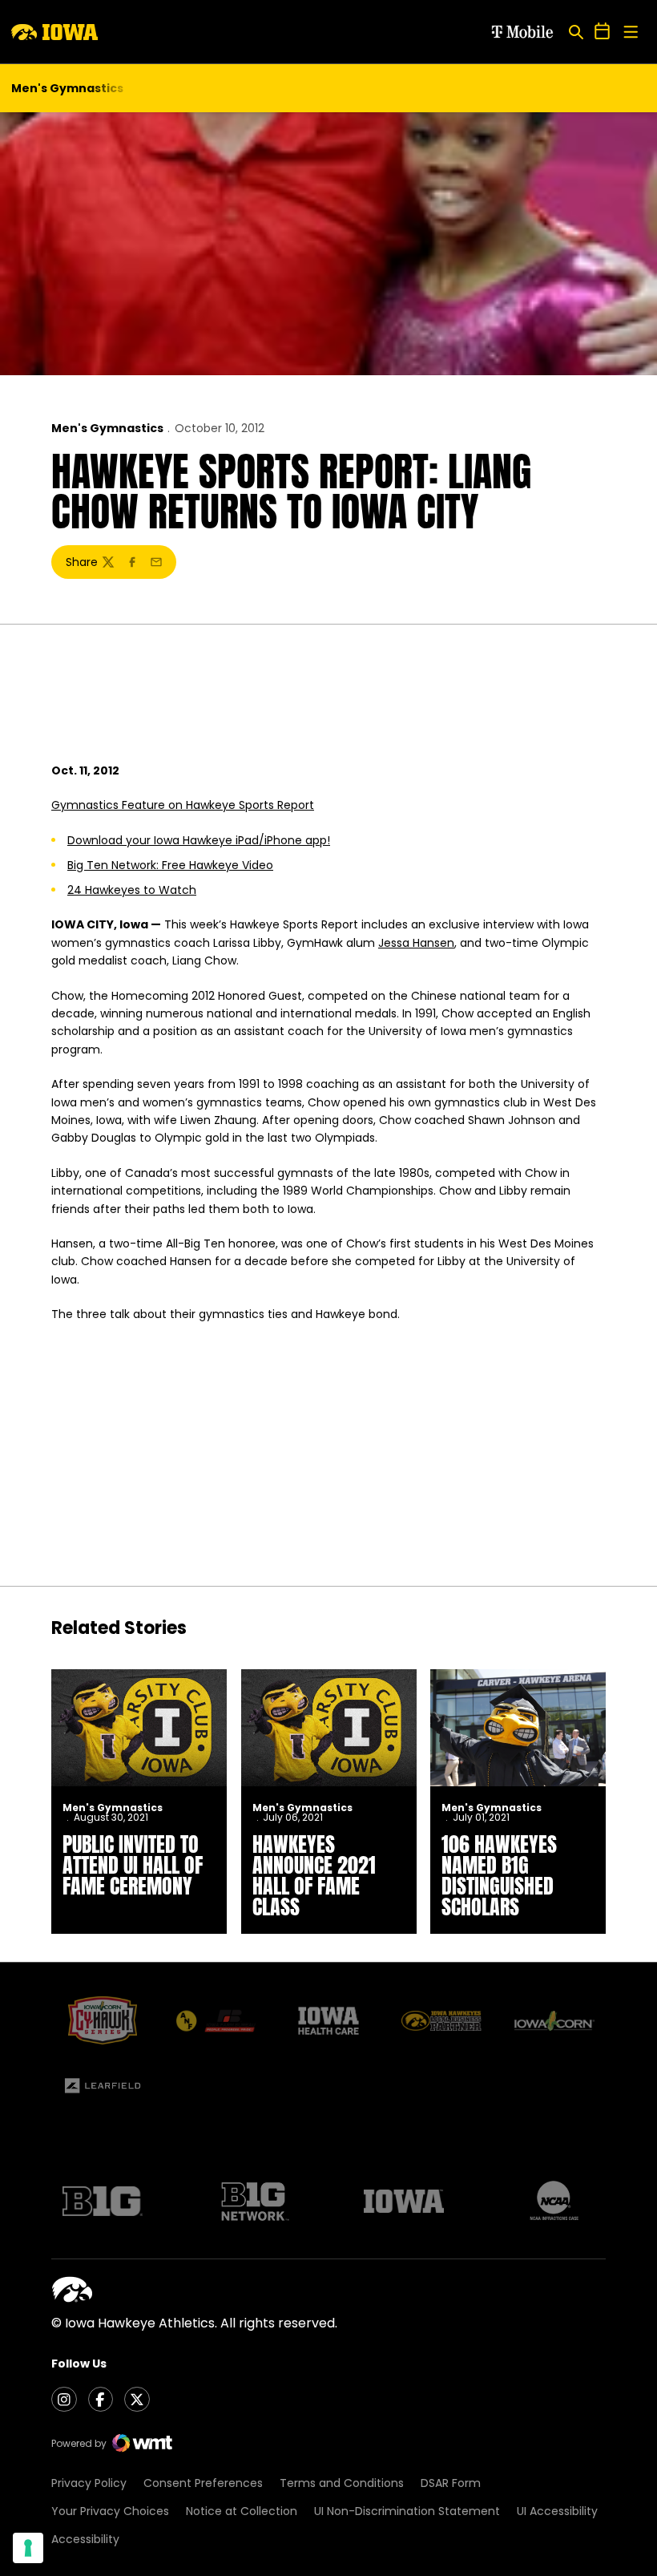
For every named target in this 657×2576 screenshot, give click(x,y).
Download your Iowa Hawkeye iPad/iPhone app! (199, 840)
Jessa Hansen (416, 943)
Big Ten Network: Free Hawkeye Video (170, 865)
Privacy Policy (89, 2483)
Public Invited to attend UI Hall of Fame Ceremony (133, 1865)
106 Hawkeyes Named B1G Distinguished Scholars (499, 1875)
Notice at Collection (242, 2511)
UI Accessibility (557, 2511)
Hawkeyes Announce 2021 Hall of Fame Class (314, 1875)
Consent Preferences (203, 2483)
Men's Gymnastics (107, 428)
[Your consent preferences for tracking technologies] (28, 2548)
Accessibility (85, 2539)
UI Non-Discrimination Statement (407, 2511)
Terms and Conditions (342, 2483)
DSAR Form (451, 2483)
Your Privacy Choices (110, 2511)
